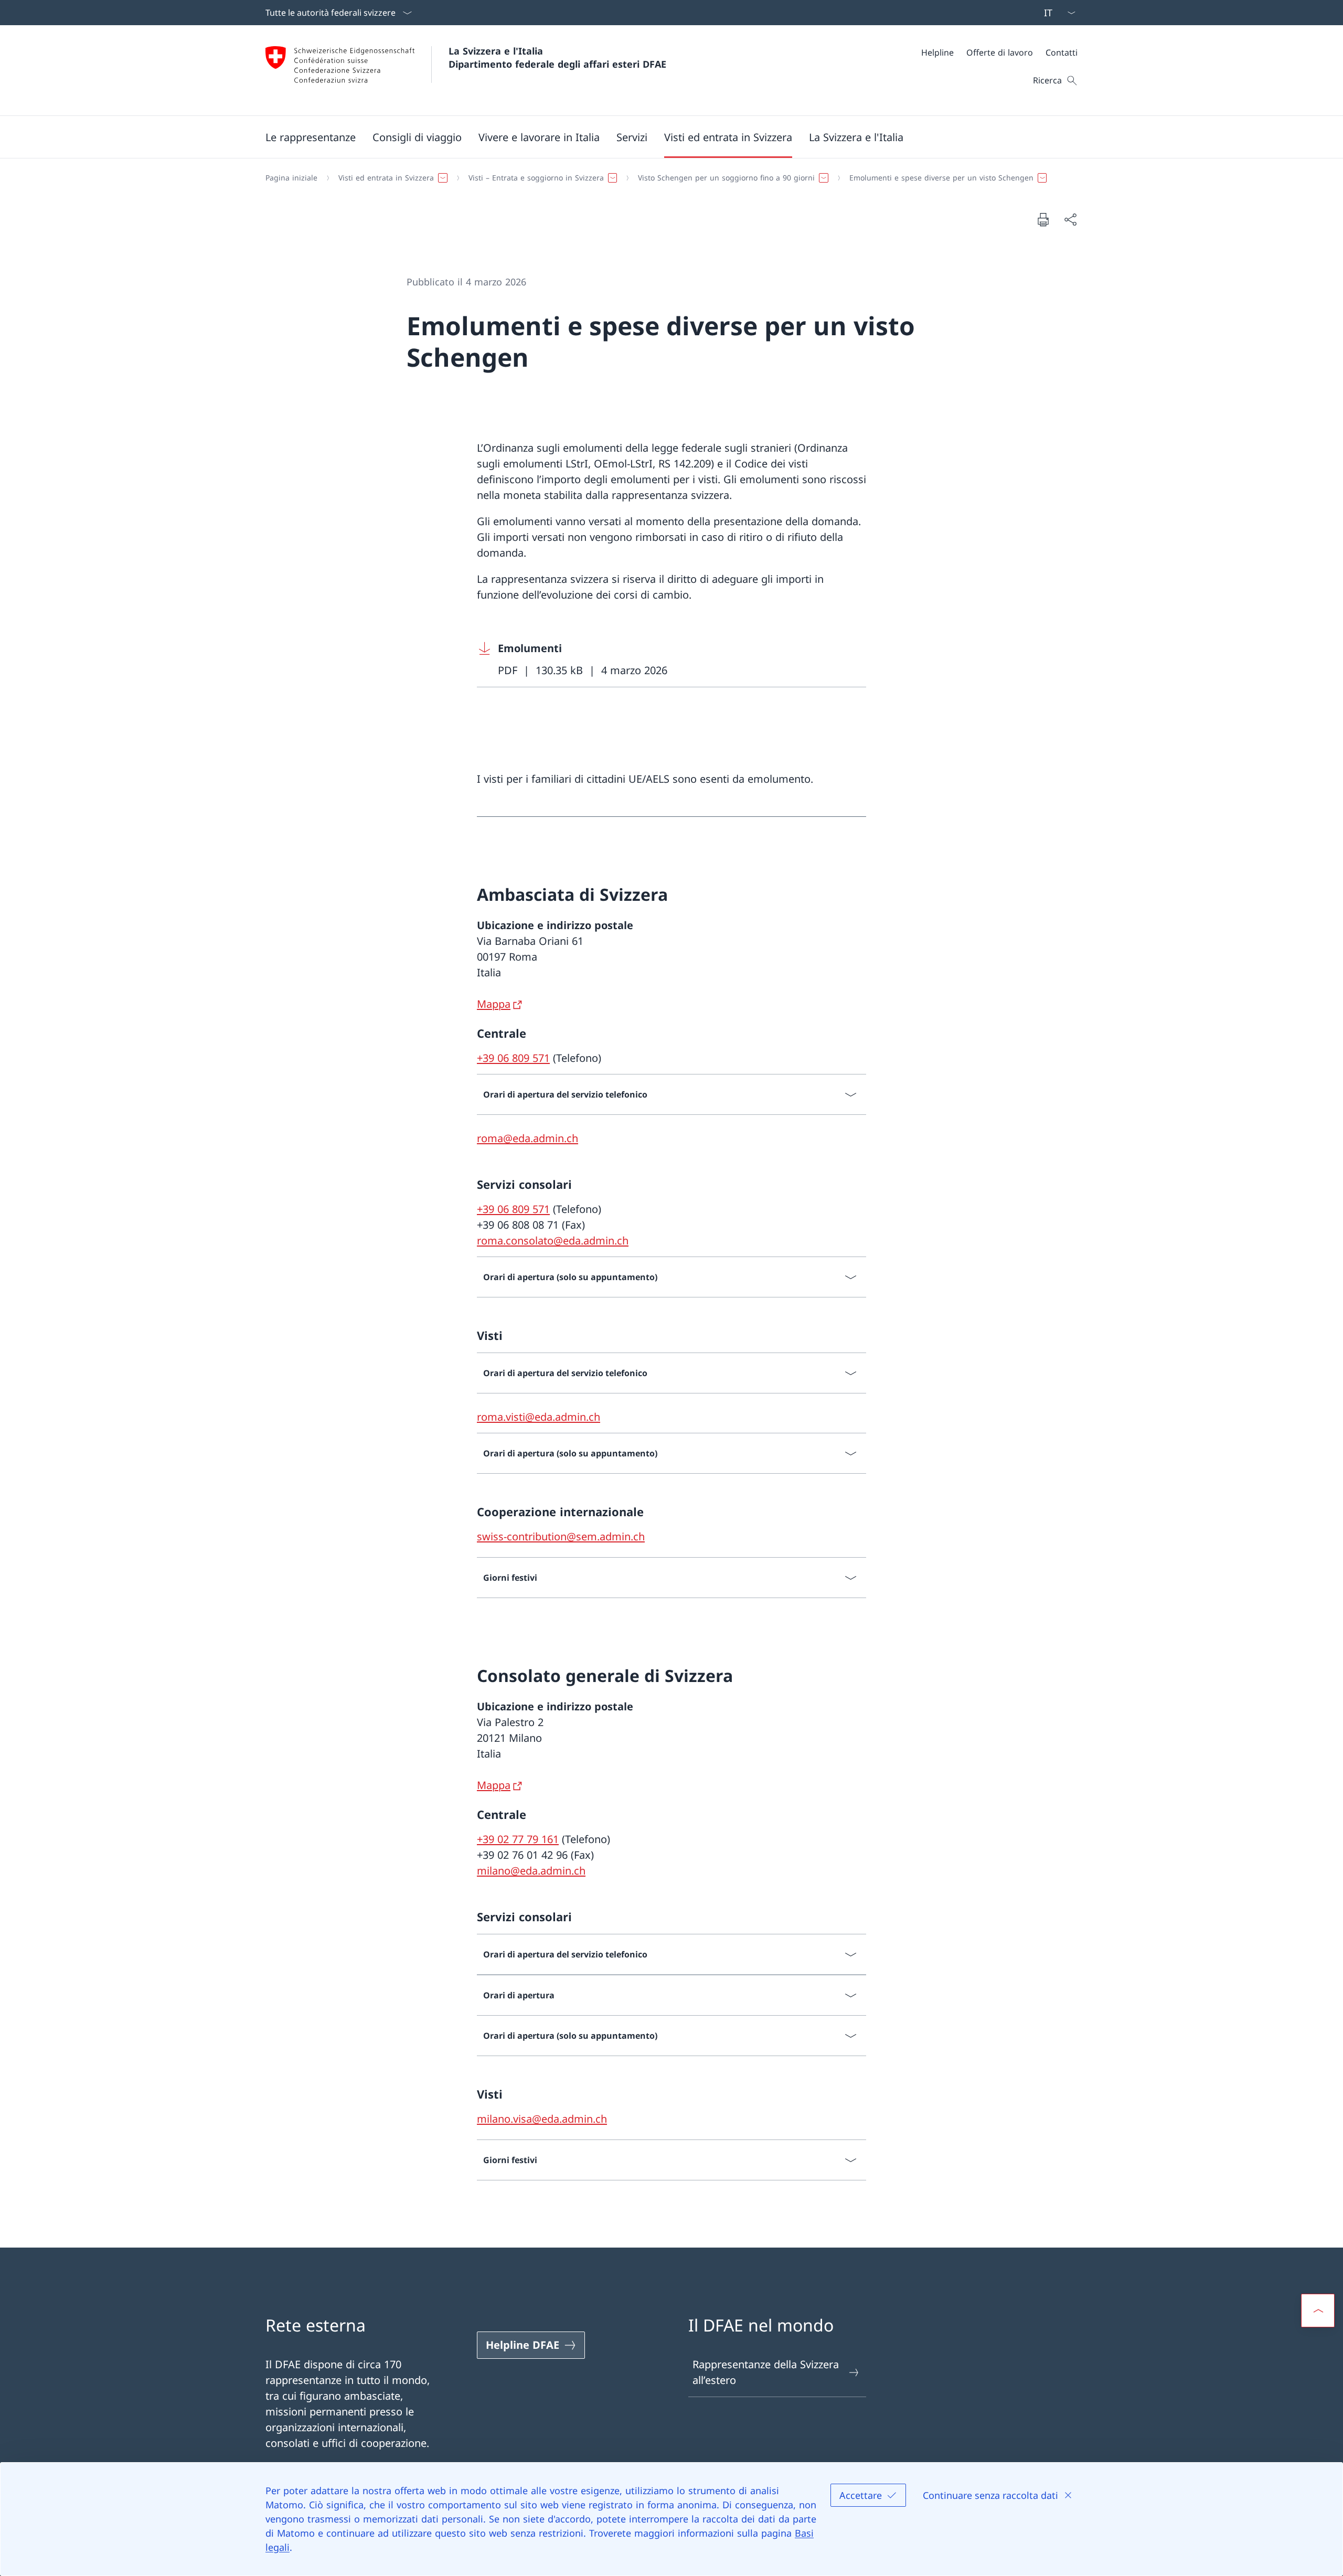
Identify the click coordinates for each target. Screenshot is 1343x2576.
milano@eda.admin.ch (531, 1871)
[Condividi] (1070, 219)
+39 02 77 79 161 (518, 1839)
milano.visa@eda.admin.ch (542, 2119)
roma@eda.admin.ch (527, 1138)
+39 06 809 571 (513, 1058)
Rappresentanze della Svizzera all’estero (766, 2372)
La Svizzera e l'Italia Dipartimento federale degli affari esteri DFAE (557, 57)
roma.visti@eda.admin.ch (539, 1417)
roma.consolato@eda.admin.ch (553, 1241)
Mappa (494, 1004)
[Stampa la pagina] (1043, 219)
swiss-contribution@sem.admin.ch (561, 1536)
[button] (311, 137)
